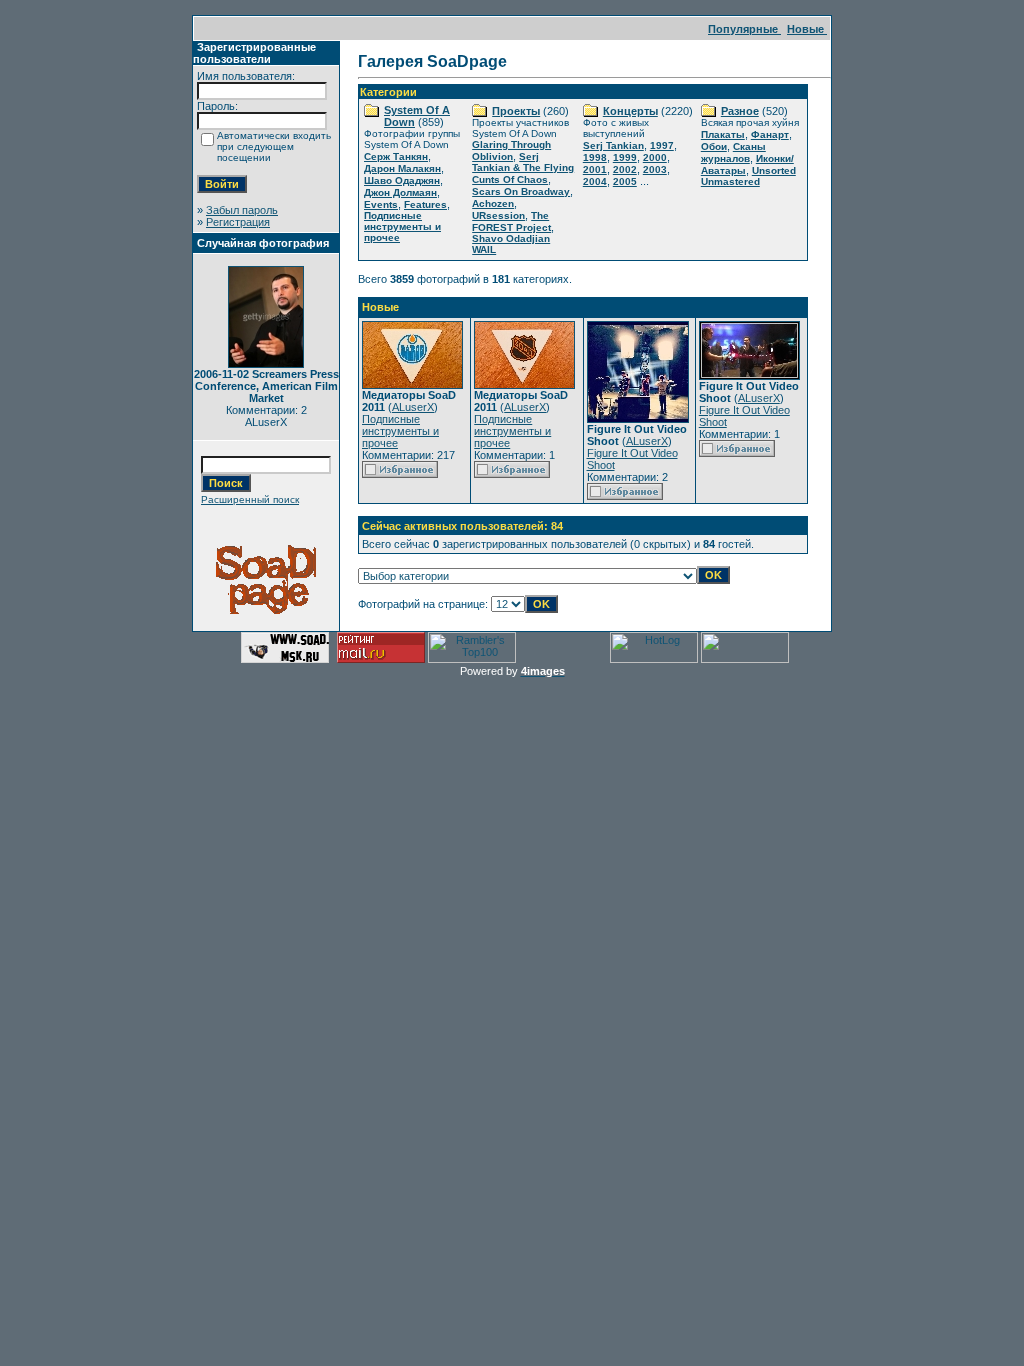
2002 (625, 169)
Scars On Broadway (521, 191)
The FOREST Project (511, 221)
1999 (625, 157)
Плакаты (723, 134)
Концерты (630, 111)
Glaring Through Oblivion (511, 150)
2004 (595, 181)
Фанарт (770, 134)
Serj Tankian (613, 145)
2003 (655, 169)
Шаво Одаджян (402, 180)
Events (381, 204)
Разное (740, 111)
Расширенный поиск (250, 499)
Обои (714, 146)
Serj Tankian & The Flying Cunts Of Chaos (523, 168)
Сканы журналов (733, 152)
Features (425, 204)
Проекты (516, 111)
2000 (655, 157)
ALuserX (413, 407)
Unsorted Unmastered (748, 176)
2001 (595, 169)
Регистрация (238, 222)
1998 (595, 157)
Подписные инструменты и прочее (402, 226)
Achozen (493, 203)
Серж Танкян (396, 156)
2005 (625, 181)
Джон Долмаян (400, 192)
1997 (662, 145)
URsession (498, 215)
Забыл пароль (242, 210)
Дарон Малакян (402, 168)
